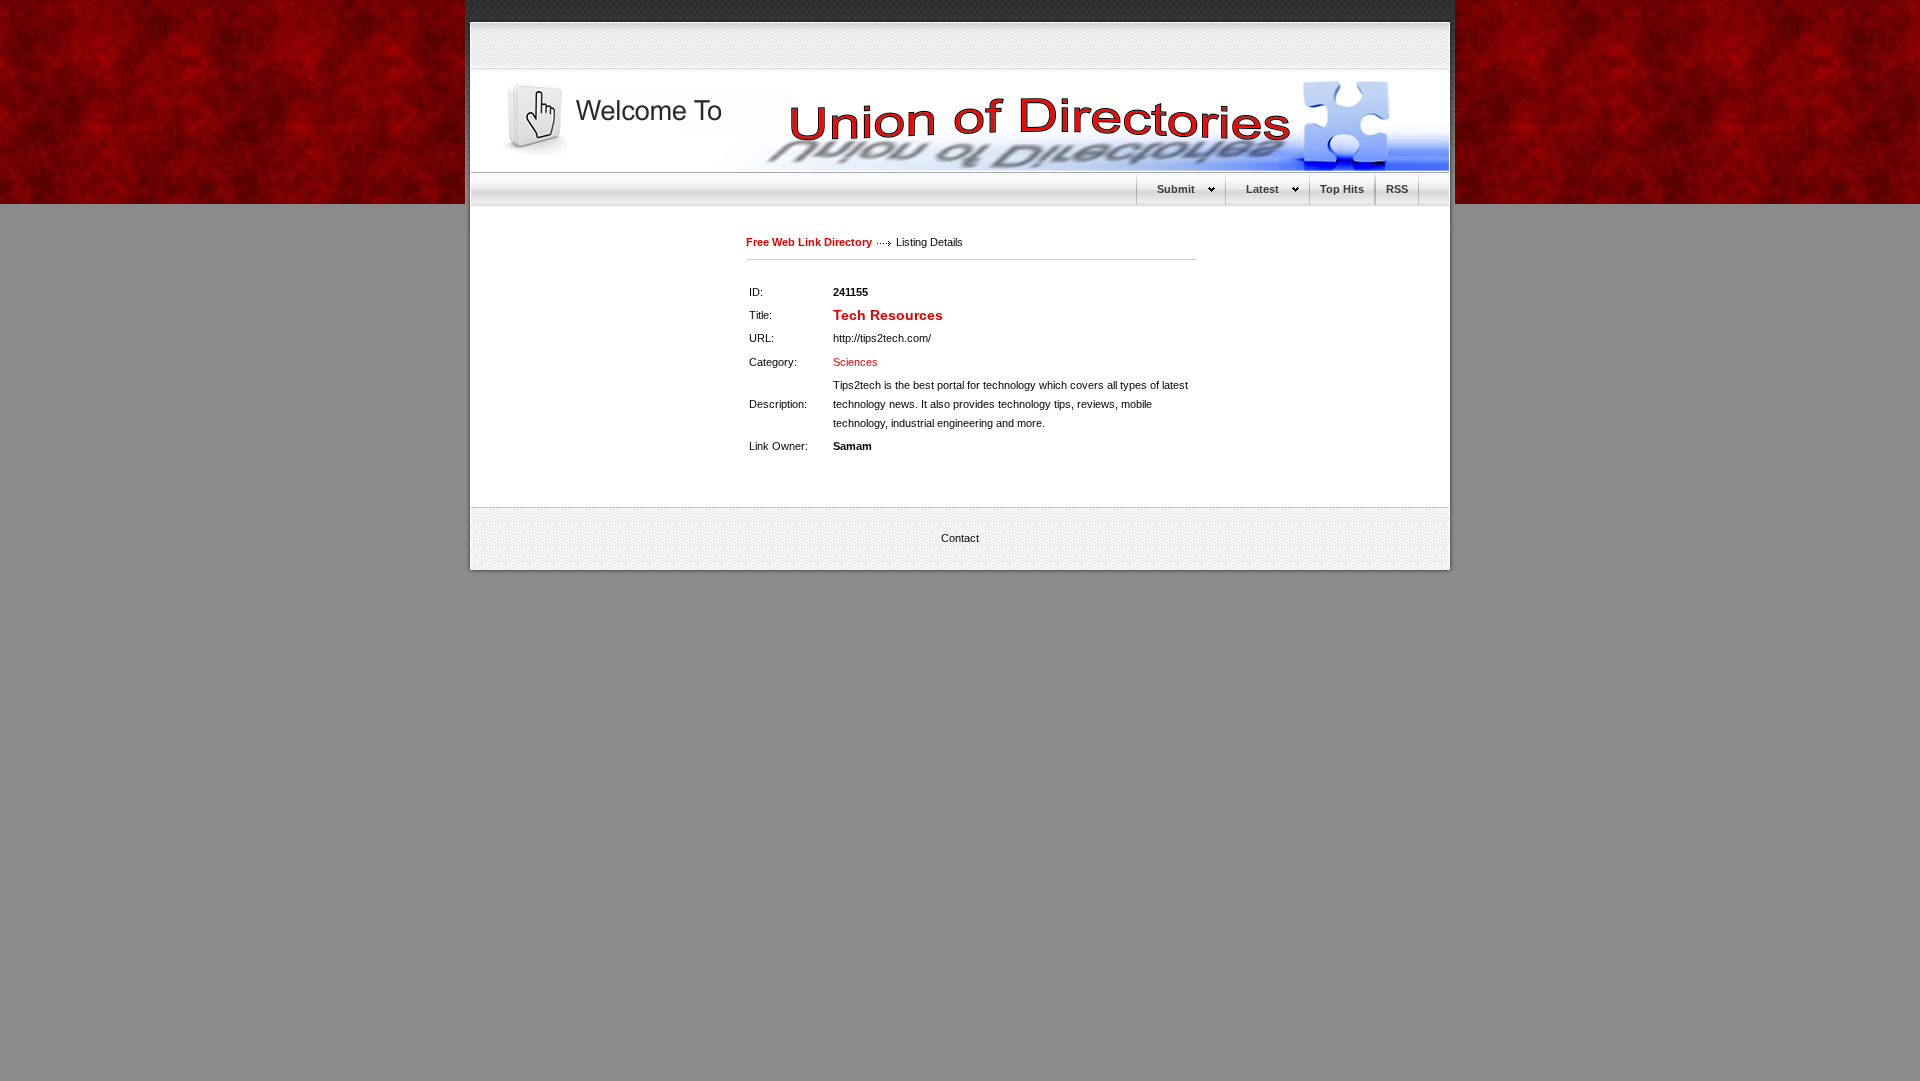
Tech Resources (888, 315)
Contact (960, 538)
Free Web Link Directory (809, 242)
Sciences (855, 362)
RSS (1397, 189)
